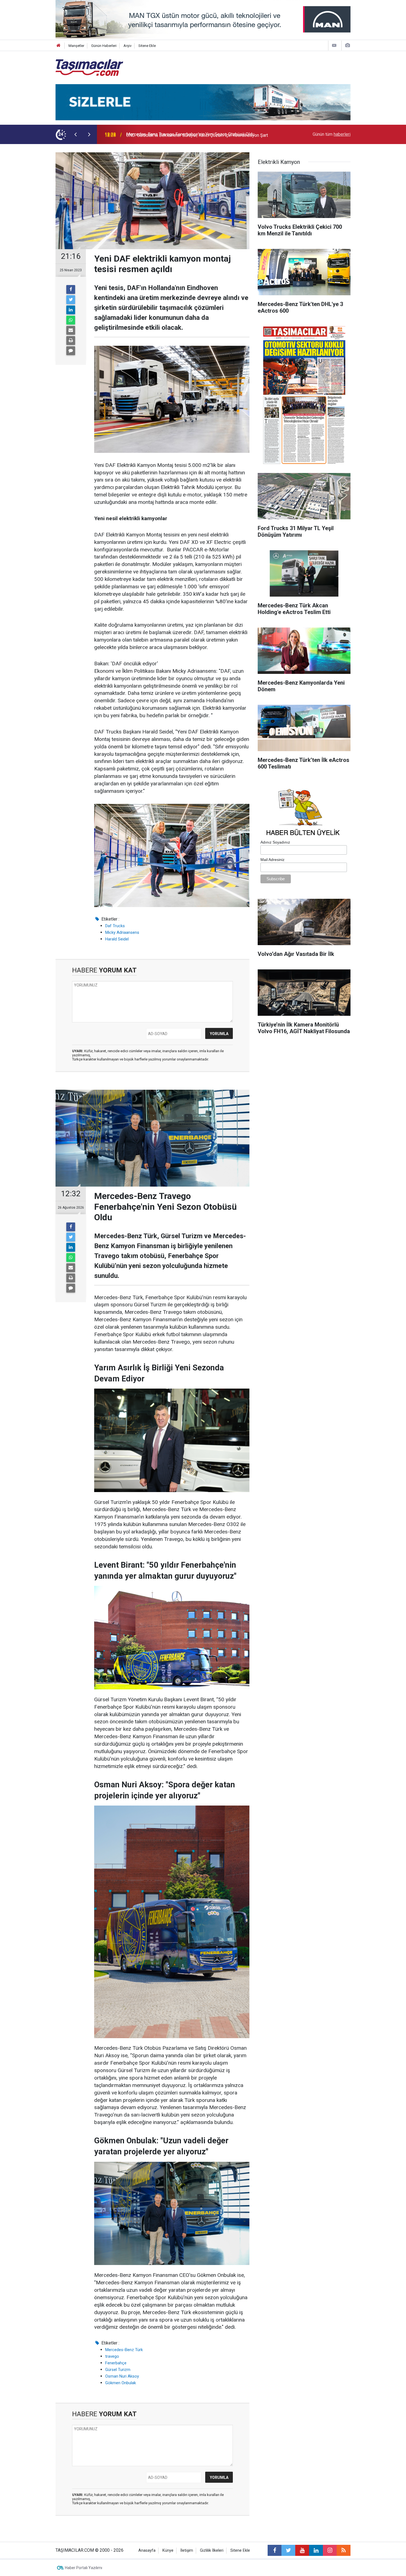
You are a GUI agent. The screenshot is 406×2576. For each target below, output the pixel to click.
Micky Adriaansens (122, 932)
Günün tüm (332, 134)
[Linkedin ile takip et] (316, 2550)
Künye (168, 2550)
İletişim (187, 2550)
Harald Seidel (117, 939)
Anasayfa (147, 2550)
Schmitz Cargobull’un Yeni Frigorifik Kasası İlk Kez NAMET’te (185, 134)
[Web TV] (334, 45)
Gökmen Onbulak (121, 2383)
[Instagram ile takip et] (330, 2550)
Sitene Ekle (147, 46)
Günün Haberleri (104, 46)
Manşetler (76, 46)
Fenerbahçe (116, 2363)
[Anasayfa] (59, 46)
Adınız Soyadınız (275, 842)
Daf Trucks (115, 926)
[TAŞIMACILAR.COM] (89, 67)
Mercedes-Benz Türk (124, 2350)
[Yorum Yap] (71, 351)
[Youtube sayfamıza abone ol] (302, 2550)
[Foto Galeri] (347, 45)
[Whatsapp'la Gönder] (71, 320)
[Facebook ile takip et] (275, 2550)
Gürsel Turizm (118, 2370)
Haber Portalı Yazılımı (84, 2568)
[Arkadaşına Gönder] (71, 330)
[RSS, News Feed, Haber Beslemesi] (344, 2550)
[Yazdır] (71, 341)
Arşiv (127, 46)
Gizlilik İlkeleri (212, 2550)
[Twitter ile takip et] (288, 2550)
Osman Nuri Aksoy (122, 2376)
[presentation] (75, 134)
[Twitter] (71, 300)
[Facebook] (71, 289)
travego (112, 2356)
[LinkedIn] (71, 310)
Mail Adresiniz (272, 860)
